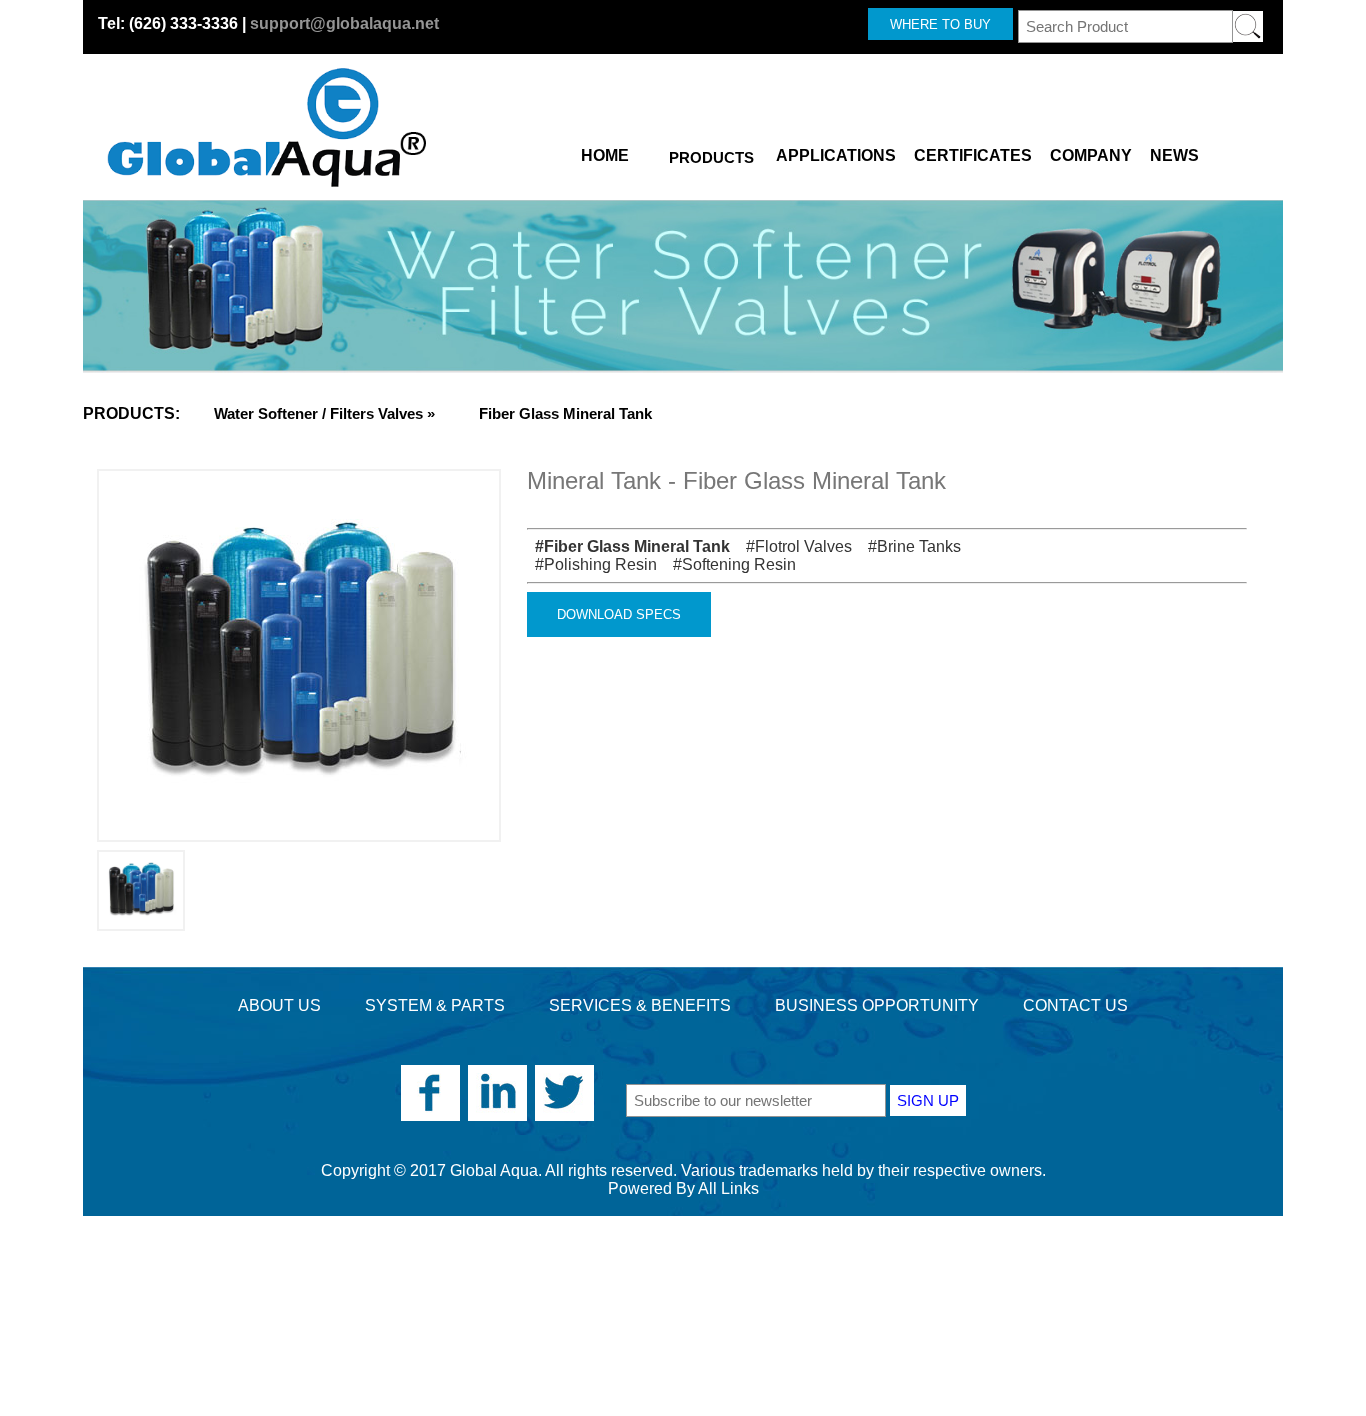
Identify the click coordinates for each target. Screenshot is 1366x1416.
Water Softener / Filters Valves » (324, 413)
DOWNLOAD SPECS (619, 614)
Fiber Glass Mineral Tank (565, 413)
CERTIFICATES (973, 152)
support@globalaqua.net (344, 23)
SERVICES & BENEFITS (640, 1005)
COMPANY (1091, 152)
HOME (605, 152)
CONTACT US (1075, 1005)
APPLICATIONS (836, 152)
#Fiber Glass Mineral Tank (628, 546)
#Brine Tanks (908, 546)
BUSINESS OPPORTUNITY (877, 1005)
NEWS (1174, 152)
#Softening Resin (728, 564)
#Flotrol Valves (793, 546)
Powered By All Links (683, 1188)
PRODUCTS (711, 157)
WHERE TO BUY (940, 24)
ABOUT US (279, 1005)
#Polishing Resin (592, 564)
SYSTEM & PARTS (435, 1005)
